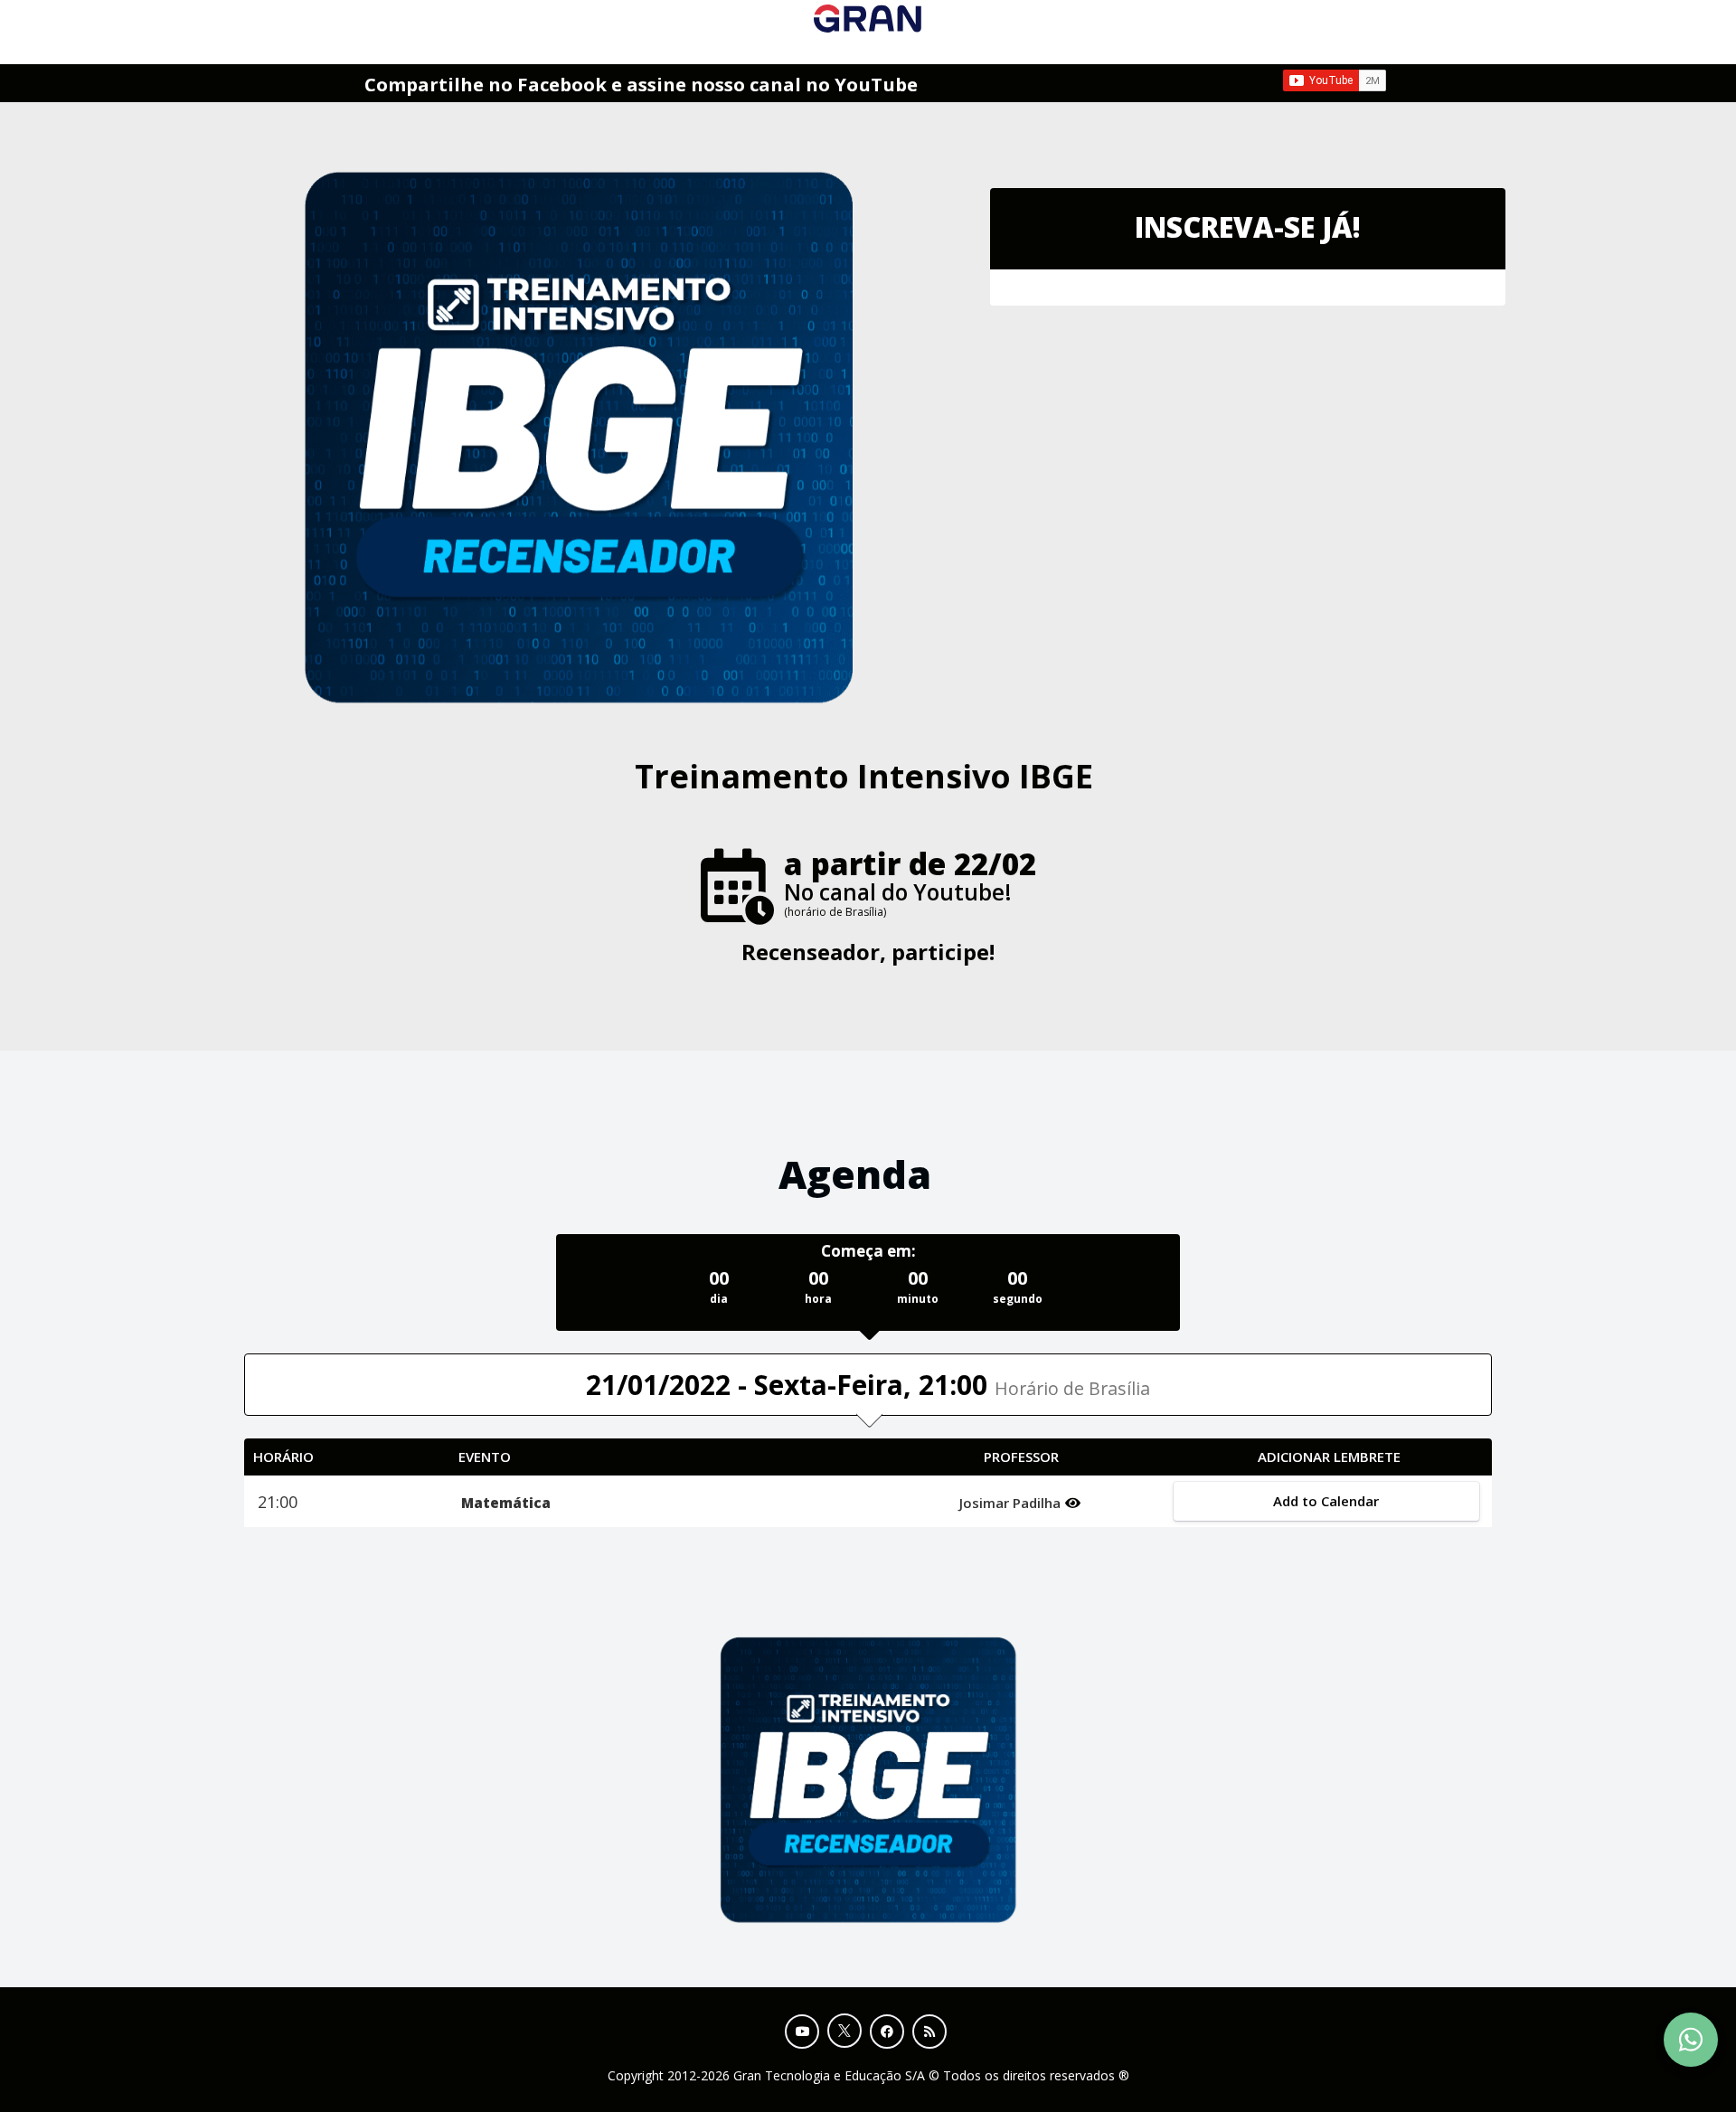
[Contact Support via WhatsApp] (1691, 2040)
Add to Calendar (1326, 1501)
